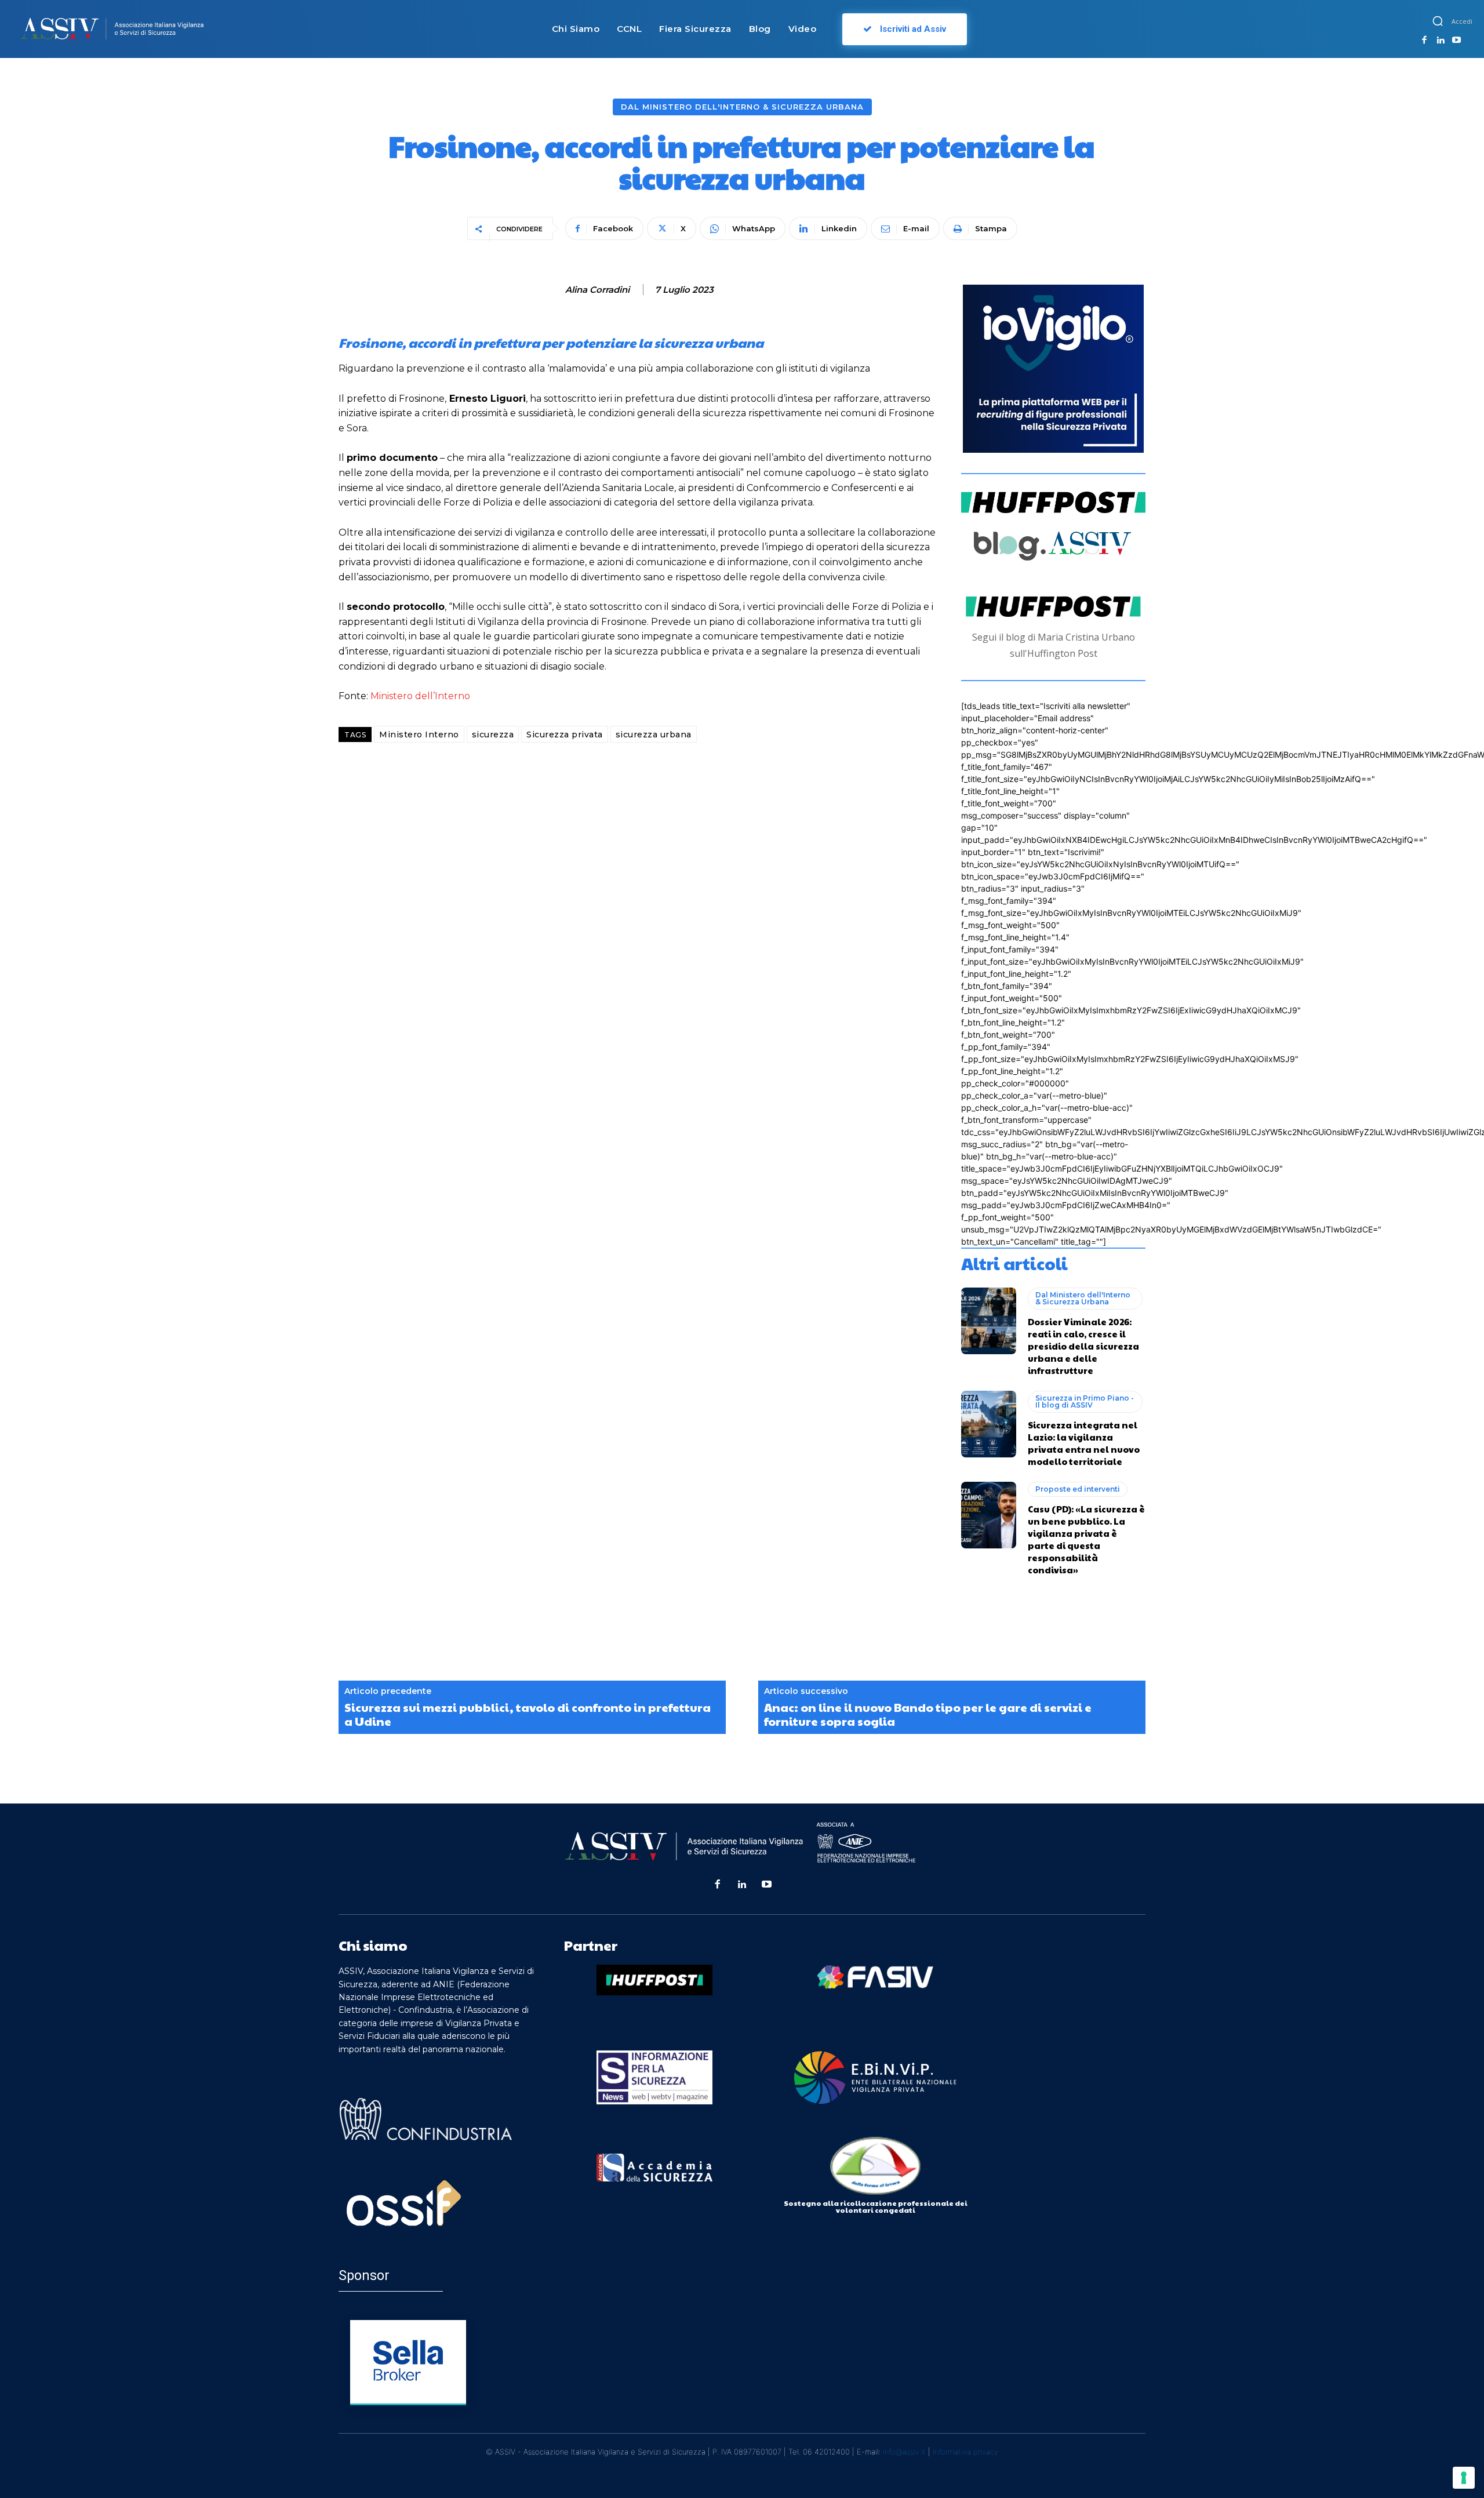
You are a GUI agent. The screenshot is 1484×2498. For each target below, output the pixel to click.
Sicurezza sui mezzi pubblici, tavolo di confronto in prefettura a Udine (528, 1714)
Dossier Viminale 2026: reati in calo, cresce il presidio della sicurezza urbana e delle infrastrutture (1083, 1346)
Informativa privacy (965, 2452)
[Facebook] (1424, 41)
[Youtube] (1456, 41)
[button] (1438, 21)
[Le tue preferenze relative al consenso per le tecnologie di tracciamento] (1464, 2478)
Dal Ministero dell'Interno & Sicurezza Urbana (742, 107)
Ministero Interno (419, 735)
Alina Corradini (597, 290)
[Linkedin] (1441, 41)
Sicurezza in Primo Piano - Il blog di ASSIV (1085, 1401)
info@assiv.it (904, 2452)
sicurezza (493, 735)
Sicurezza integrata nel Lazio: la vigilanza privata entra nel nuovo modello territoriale (1084, 1443)
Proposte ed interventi (1078, 1489)
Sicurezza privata (565, 735)
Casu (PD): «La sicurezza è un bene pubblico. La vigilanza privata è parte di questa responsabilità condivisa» (1086, 1539)
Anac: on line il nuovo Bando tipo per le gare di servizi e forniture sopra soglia (928, 1714)
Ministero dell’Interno (420, 696)
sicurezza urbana (654, 735)
